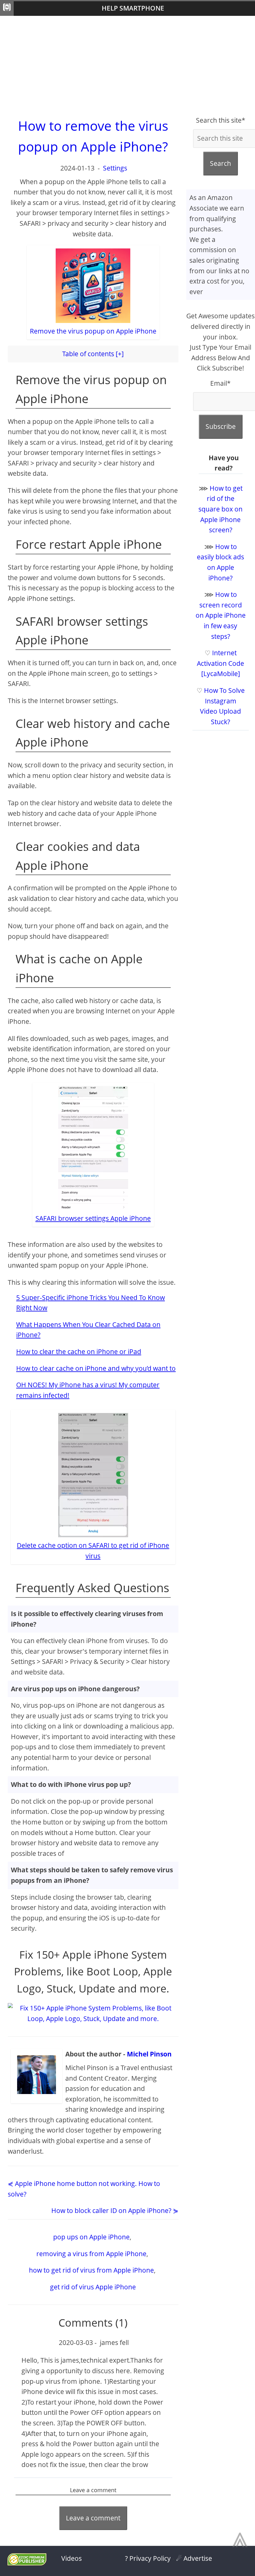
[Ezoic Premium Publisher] (27, 2563)
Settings (115, 168)
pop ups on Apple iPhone (91, 2237)
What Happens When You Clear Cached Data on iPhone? (88, 1330)
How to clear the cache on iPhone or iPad (79, 1352)
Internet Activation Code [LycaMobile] (220, 663)
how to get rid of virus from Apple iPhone (91, 2270)
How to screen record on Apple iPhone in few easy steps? (221, 615)
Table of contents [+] (93, 354)
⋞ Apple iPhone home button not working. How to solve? (84, 2189)
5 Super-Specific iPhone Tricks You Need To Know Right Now (90, 1303)
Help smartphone (133, 8)
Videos (72, 2558)
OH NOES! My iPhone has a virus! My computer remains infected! (88, 1390)
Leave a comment (93, 2518)
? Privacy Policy (148, 2558)
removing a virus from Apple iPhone (91, 2254)
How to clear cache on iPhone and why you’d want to (96, 1368)
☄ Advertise (194, 2558)
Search (220, 163)
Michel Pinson (149, 2054)
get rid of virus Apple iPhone (93, 2287)
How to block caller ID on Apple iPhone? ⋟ (115, 2210)
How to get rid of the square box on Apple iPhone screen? (220, 509)
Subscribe (221, 426)
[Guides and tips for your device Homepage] (7, 9)
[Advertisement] (127, 66)
